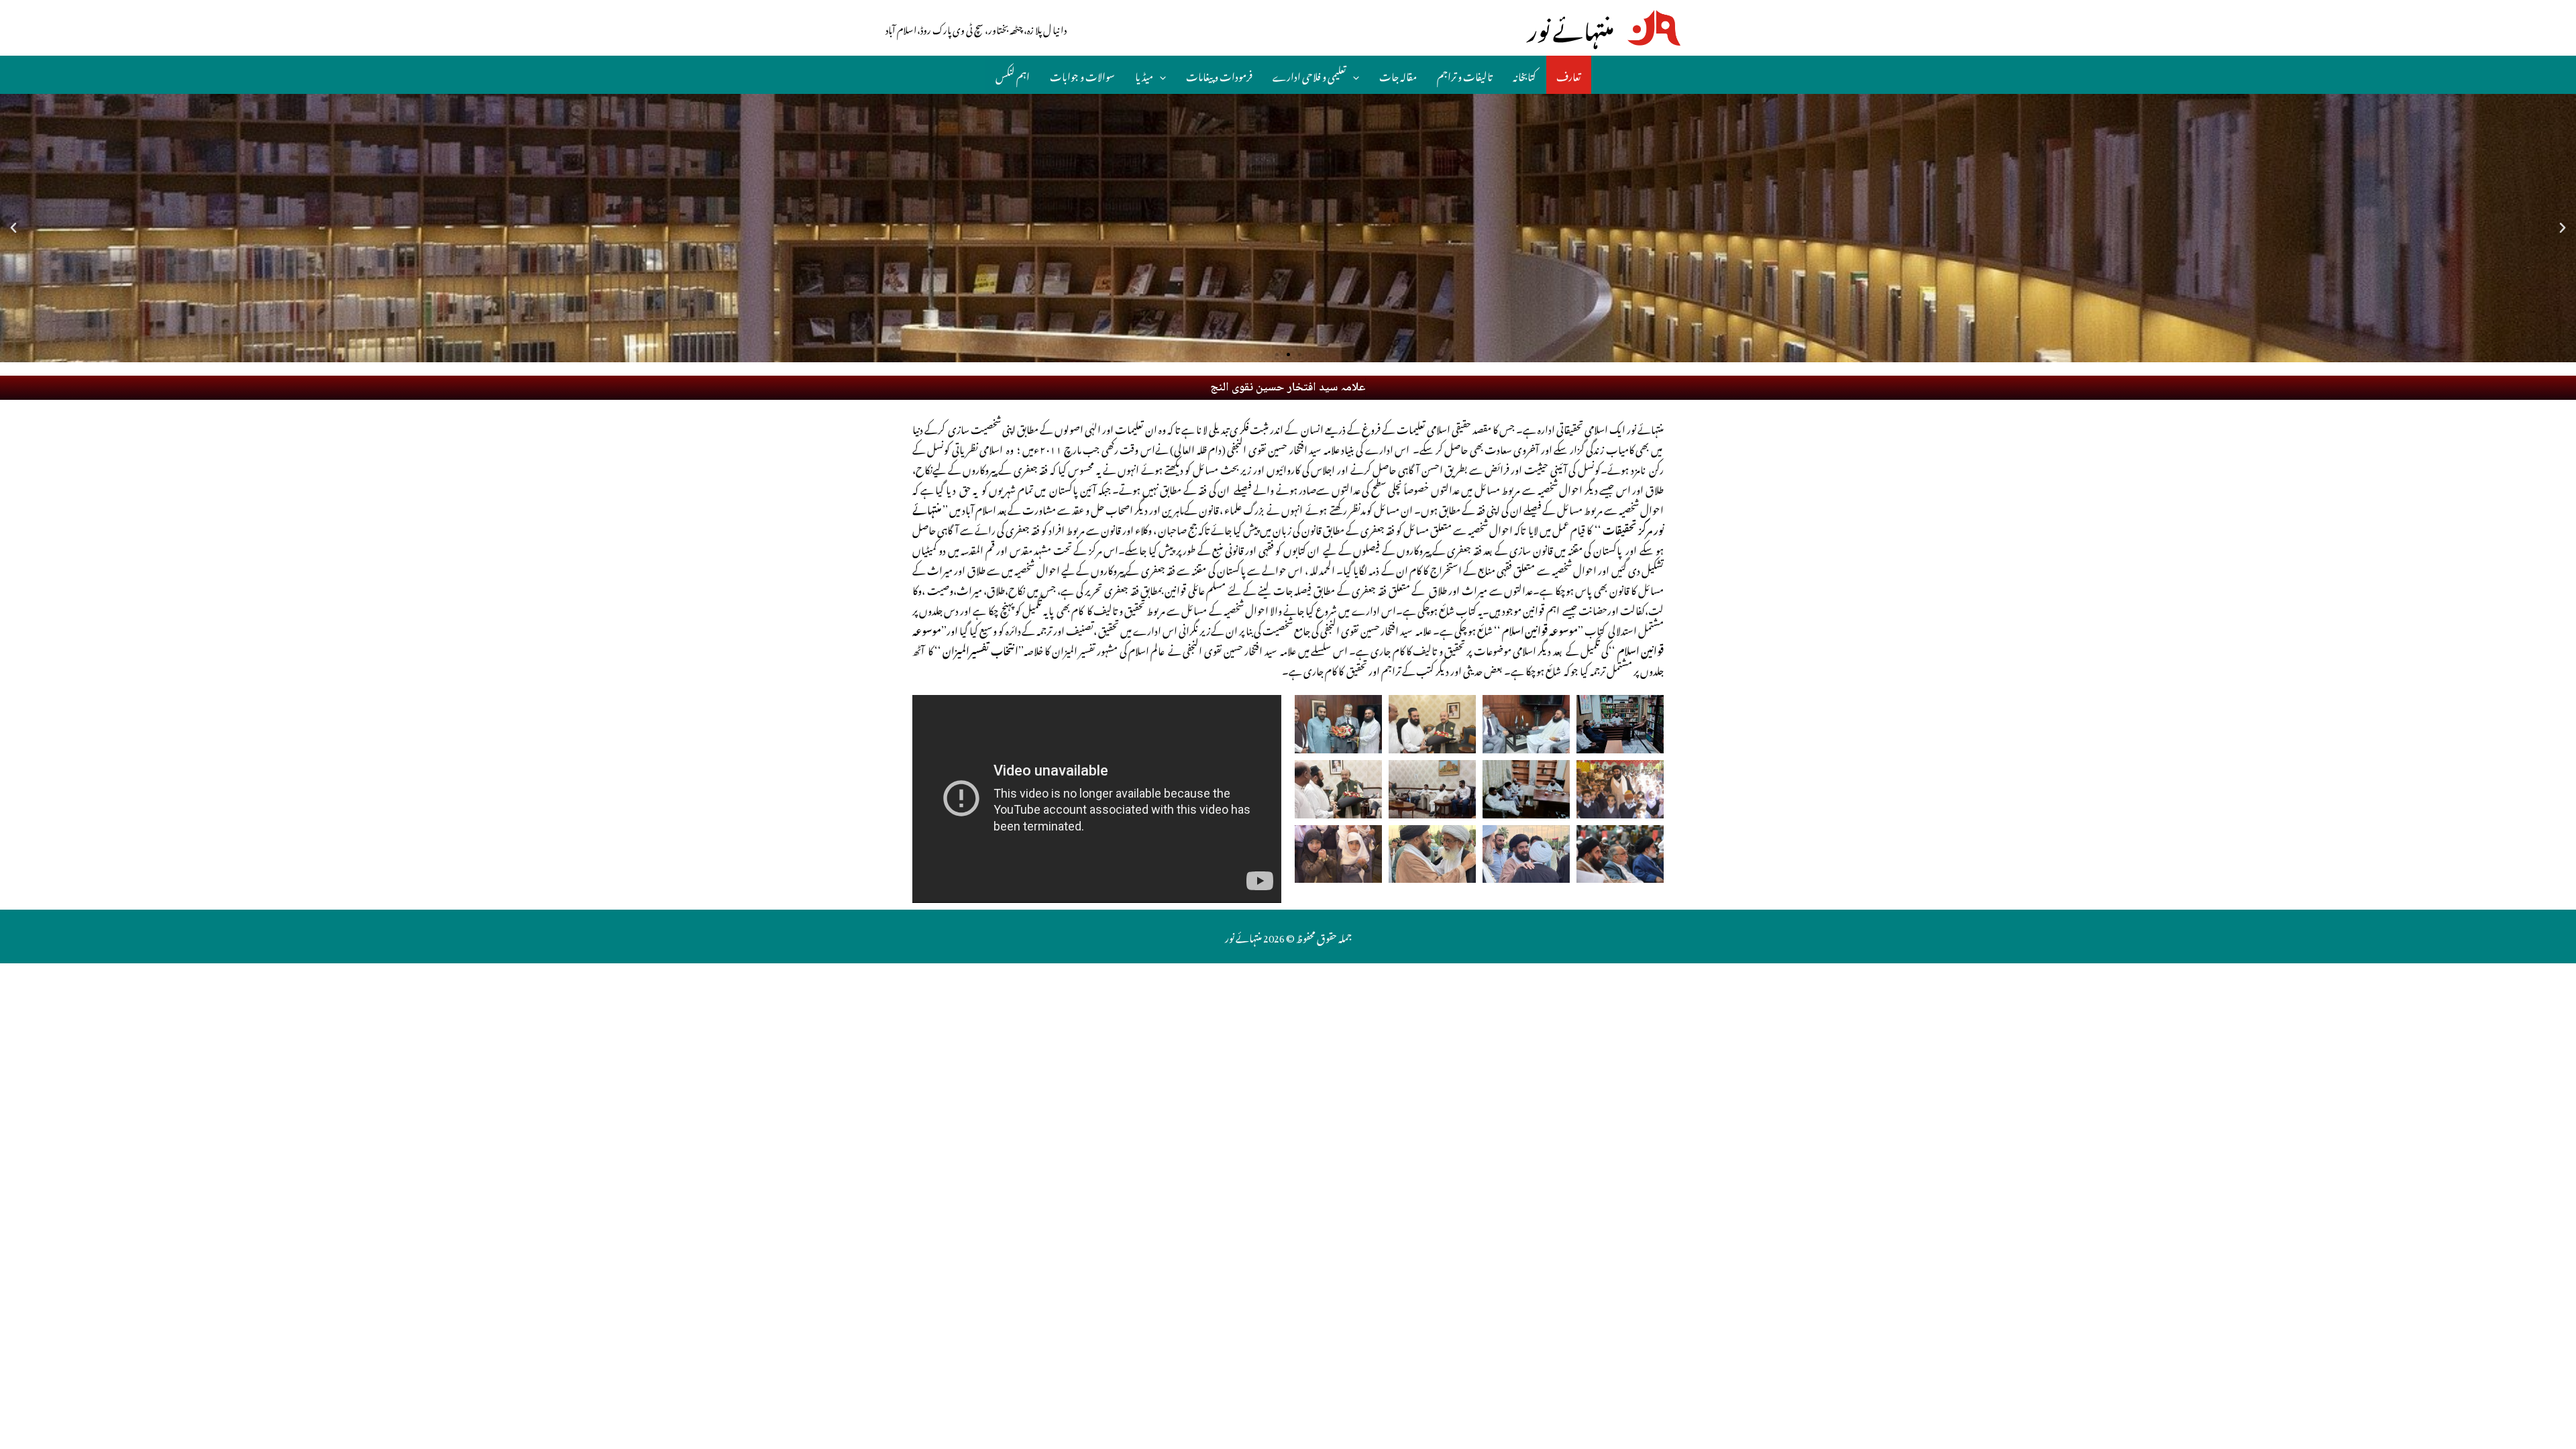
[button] (1277, 355)
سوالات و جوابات (1082, 74)
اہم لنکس (1013, 74)
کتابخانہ (1524, 74)
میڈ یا (1144, 74)
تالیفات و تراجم (1465, 74)
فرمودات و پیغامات (1219, 74)
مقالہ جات (1398, 74)
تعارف (1569, 74)
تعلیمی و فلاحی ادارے (1309, 74)
